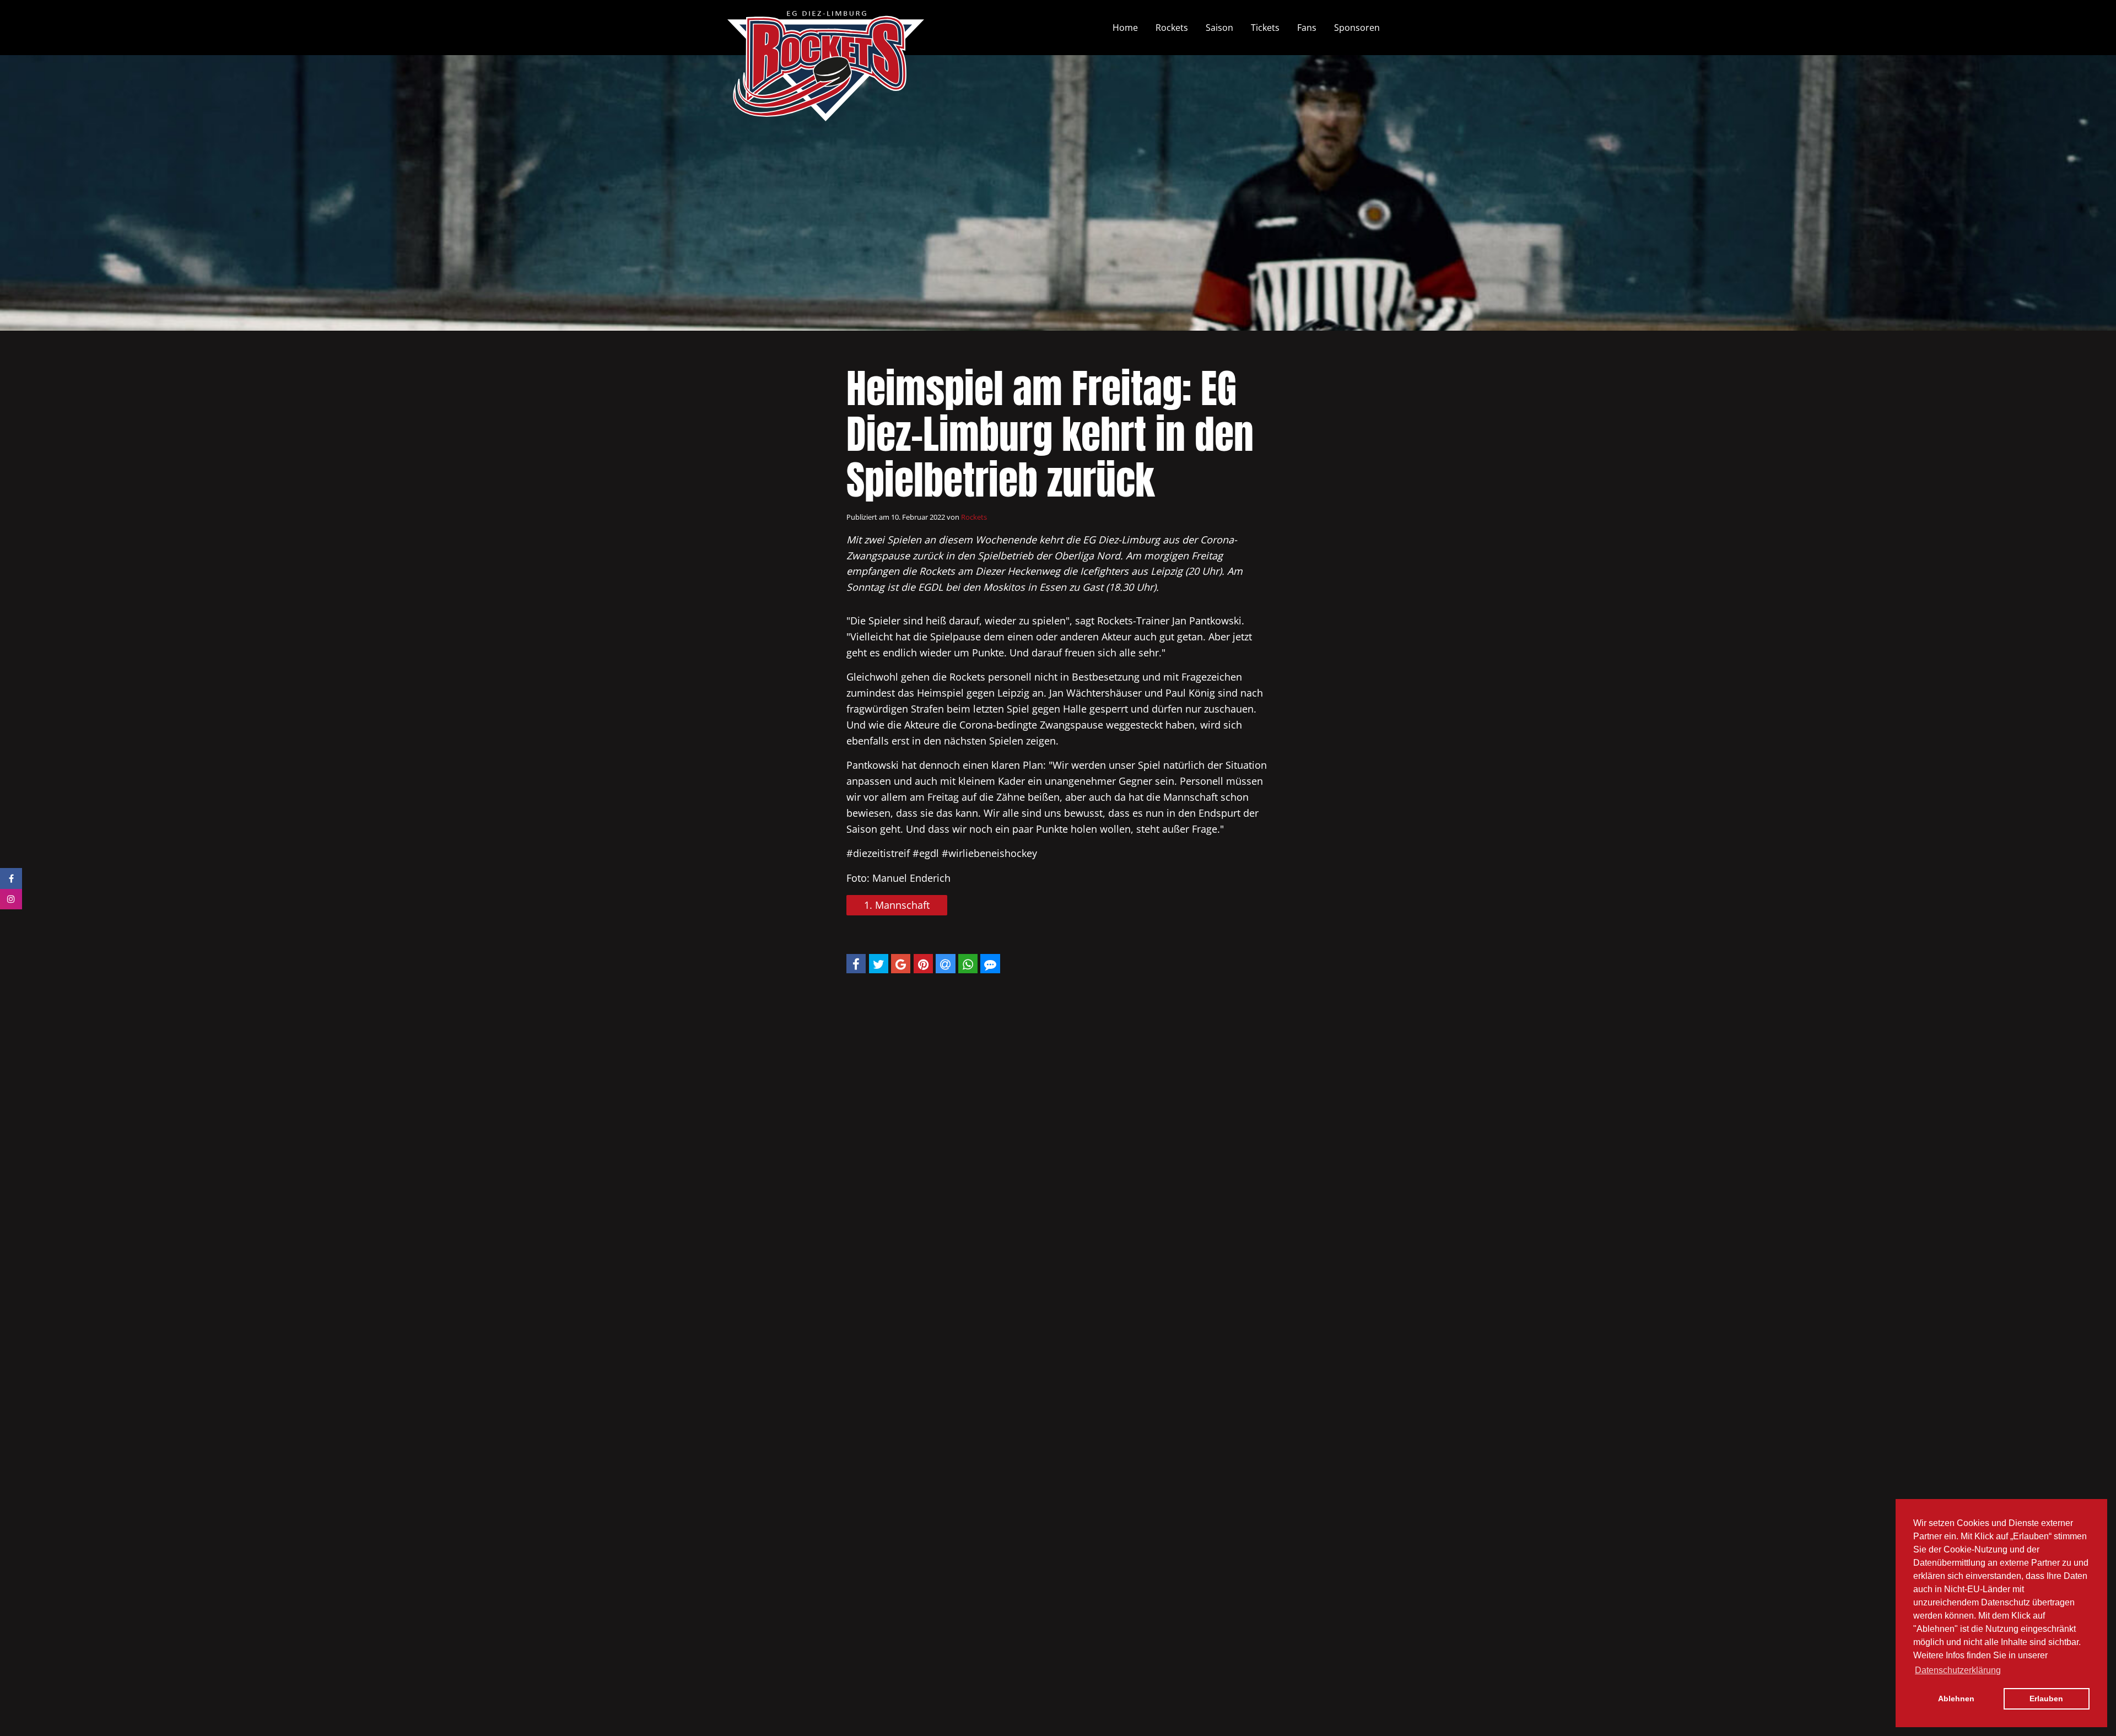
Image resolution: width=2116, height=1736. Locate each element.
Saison (1219, 28)
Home (1125, 28)
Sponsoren (1357, 28)
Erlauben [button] (2046, 1699)
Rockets (1172, 28)
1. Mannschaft (897, 905)
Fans (1307, 28)
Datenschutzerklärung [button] (1958, 1670)
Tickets (1265, 28)
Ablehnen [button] (1956, 1699)
